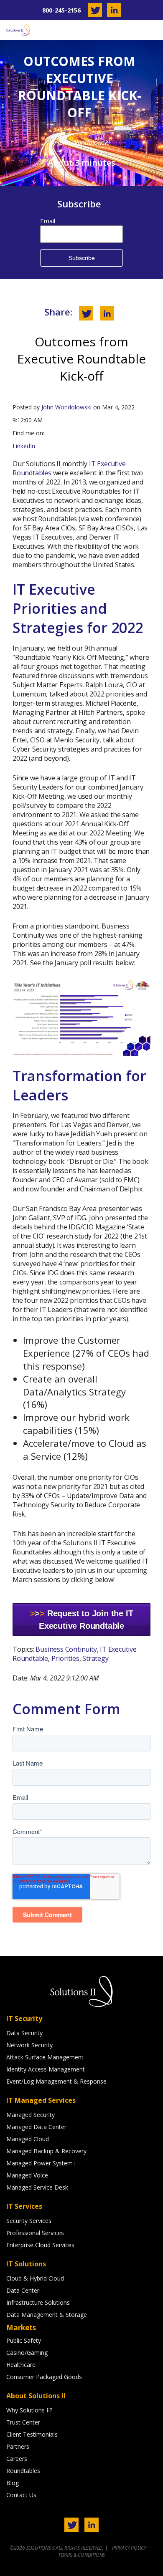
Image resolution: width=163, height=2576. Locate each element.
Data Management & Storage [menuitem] (47, 2315)
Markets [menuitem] (21, 2327)
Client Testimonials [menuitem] (32, 2434)
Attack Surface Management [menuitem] (45, 2057)
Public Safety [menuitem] (24, 2340)
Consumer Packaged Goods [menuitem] (44, 2377)
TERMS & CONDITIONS (81, 2555)
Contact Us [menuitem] (21, 2495)
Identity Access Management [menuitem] (46, 2069)
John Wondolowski (66, 407)
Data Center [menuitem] (23, 2290)
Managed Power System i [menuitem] (41, 2163)
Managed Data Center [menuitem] (36, 2127)
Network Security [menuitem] (29, 2045)
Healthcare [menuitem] (21, 2365)
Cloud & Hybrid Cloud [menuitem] (35, 2278)
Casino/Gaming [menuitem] (27, 2353)
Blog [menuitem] (13, 2483)
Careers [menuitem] (17, 2459)
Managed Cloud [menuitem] (28, 2139)
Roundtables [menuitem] (23, 2471)
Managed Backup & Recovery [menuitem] (46, 2151)
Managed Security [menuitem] (31, 2115)
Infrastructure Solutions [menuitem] (38, 2302)
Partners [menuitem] (18, 2446)
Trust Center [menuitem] (23, 2422)
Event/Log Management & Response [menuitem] (56, 2081)
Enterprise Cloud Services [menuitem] (40, 2245)
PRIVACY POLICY (130, 2548)
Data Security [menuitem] (24, 2033)
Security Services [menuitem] (29, 2221)
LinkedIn (24, 446)
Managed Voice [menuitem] (27, 2175)
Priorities (65, 1658)
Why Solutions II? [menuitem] (29, 2410)
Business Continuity (66, 1649)
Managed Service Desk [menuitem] (37, 2187)
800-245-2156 (61, 10)
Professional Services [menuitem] (35, 2233)
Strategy (95, 1658)
